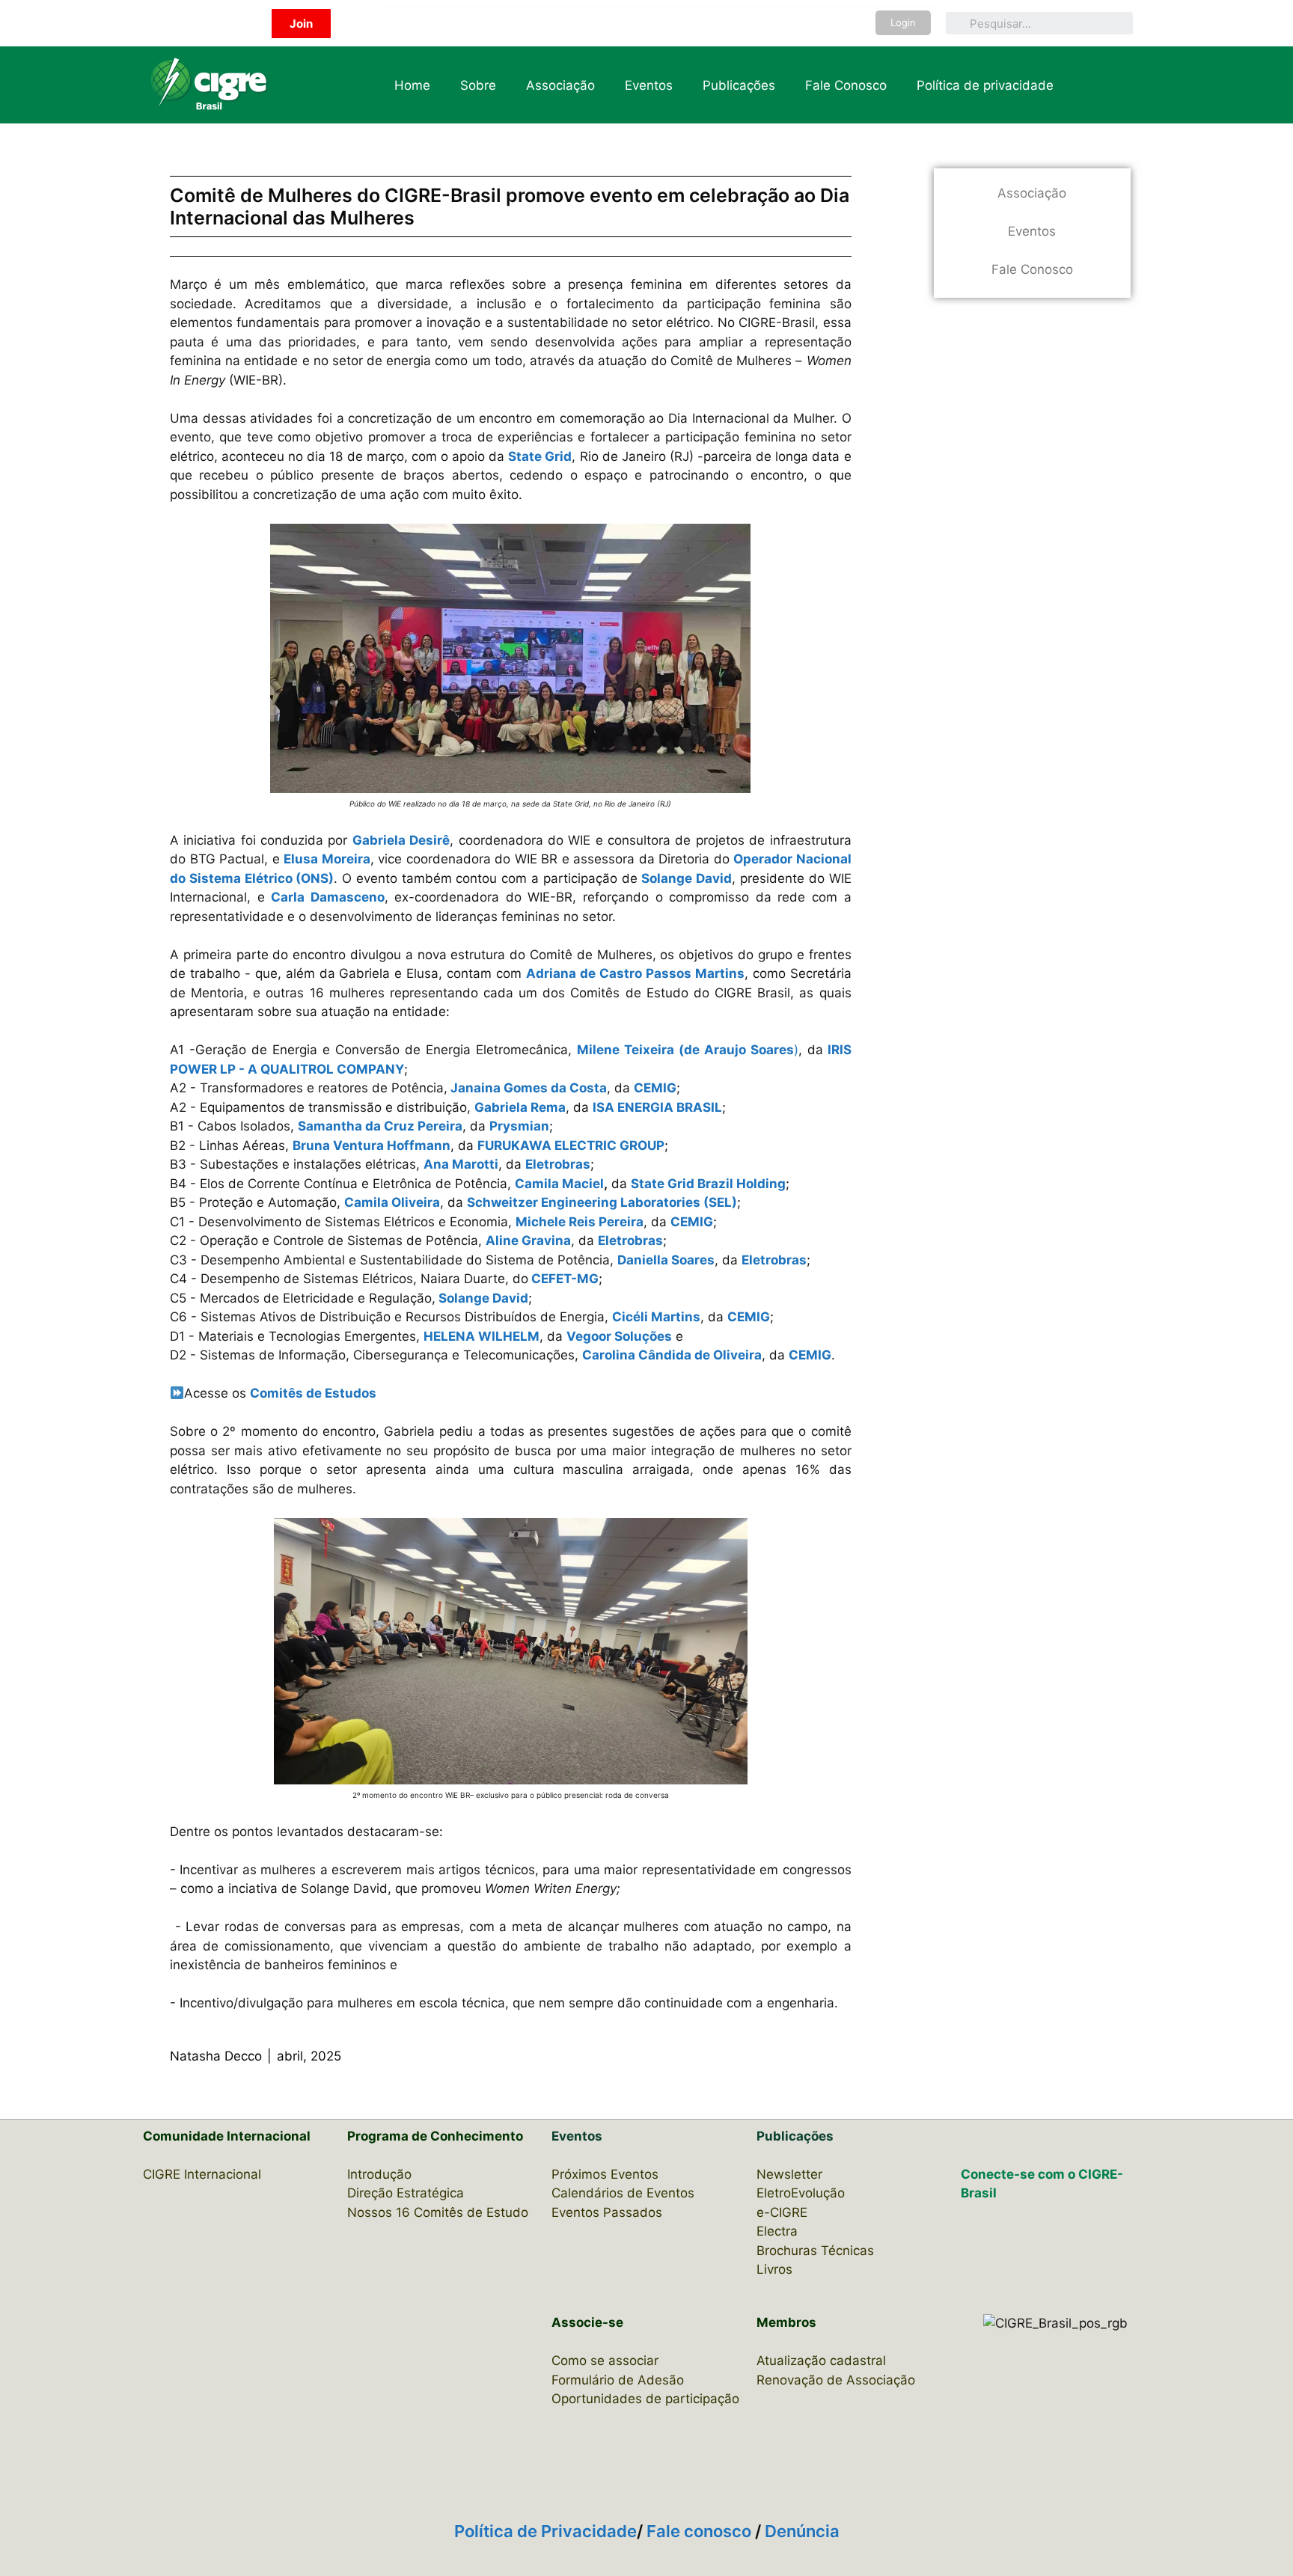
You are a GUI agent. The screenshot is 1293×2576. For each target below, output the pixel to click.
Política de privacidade (985, 85)
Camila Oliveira (392, 1202)
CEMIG (655, 1088)
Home (412, 85)
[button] (301, 24)
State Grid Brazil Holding (708, 1184)
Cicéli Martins (656, 1317)
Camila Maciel (559, 1184)
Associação (560, 85)
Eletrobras (558, 1164)
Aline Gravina (528, 1240)
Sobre (478, 85)
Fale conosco (701, 2531)
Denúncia (802, 2531)
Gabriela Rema (520, 1107)
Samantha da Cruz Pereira (380, 1126)
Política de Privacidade (545, 2531)
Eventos (649, 85)
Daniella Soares (666, 1260)
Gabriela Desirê (401, 840)
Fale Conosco (846, 85)
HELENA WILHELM (482, 1336)
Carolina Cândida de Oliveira (672, 1355)
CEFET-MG (565, 1279)
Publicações (739, 85)
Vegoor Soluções (619, 1336)
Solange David (483, 1298)
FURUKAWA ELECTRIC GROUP (571, 1145)
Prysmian (519, 1126)
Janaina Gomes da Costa (529, 1088)
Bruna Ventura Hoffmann (372, 1145)
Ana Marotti (461, 1164)
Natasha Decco (216, 2056)
